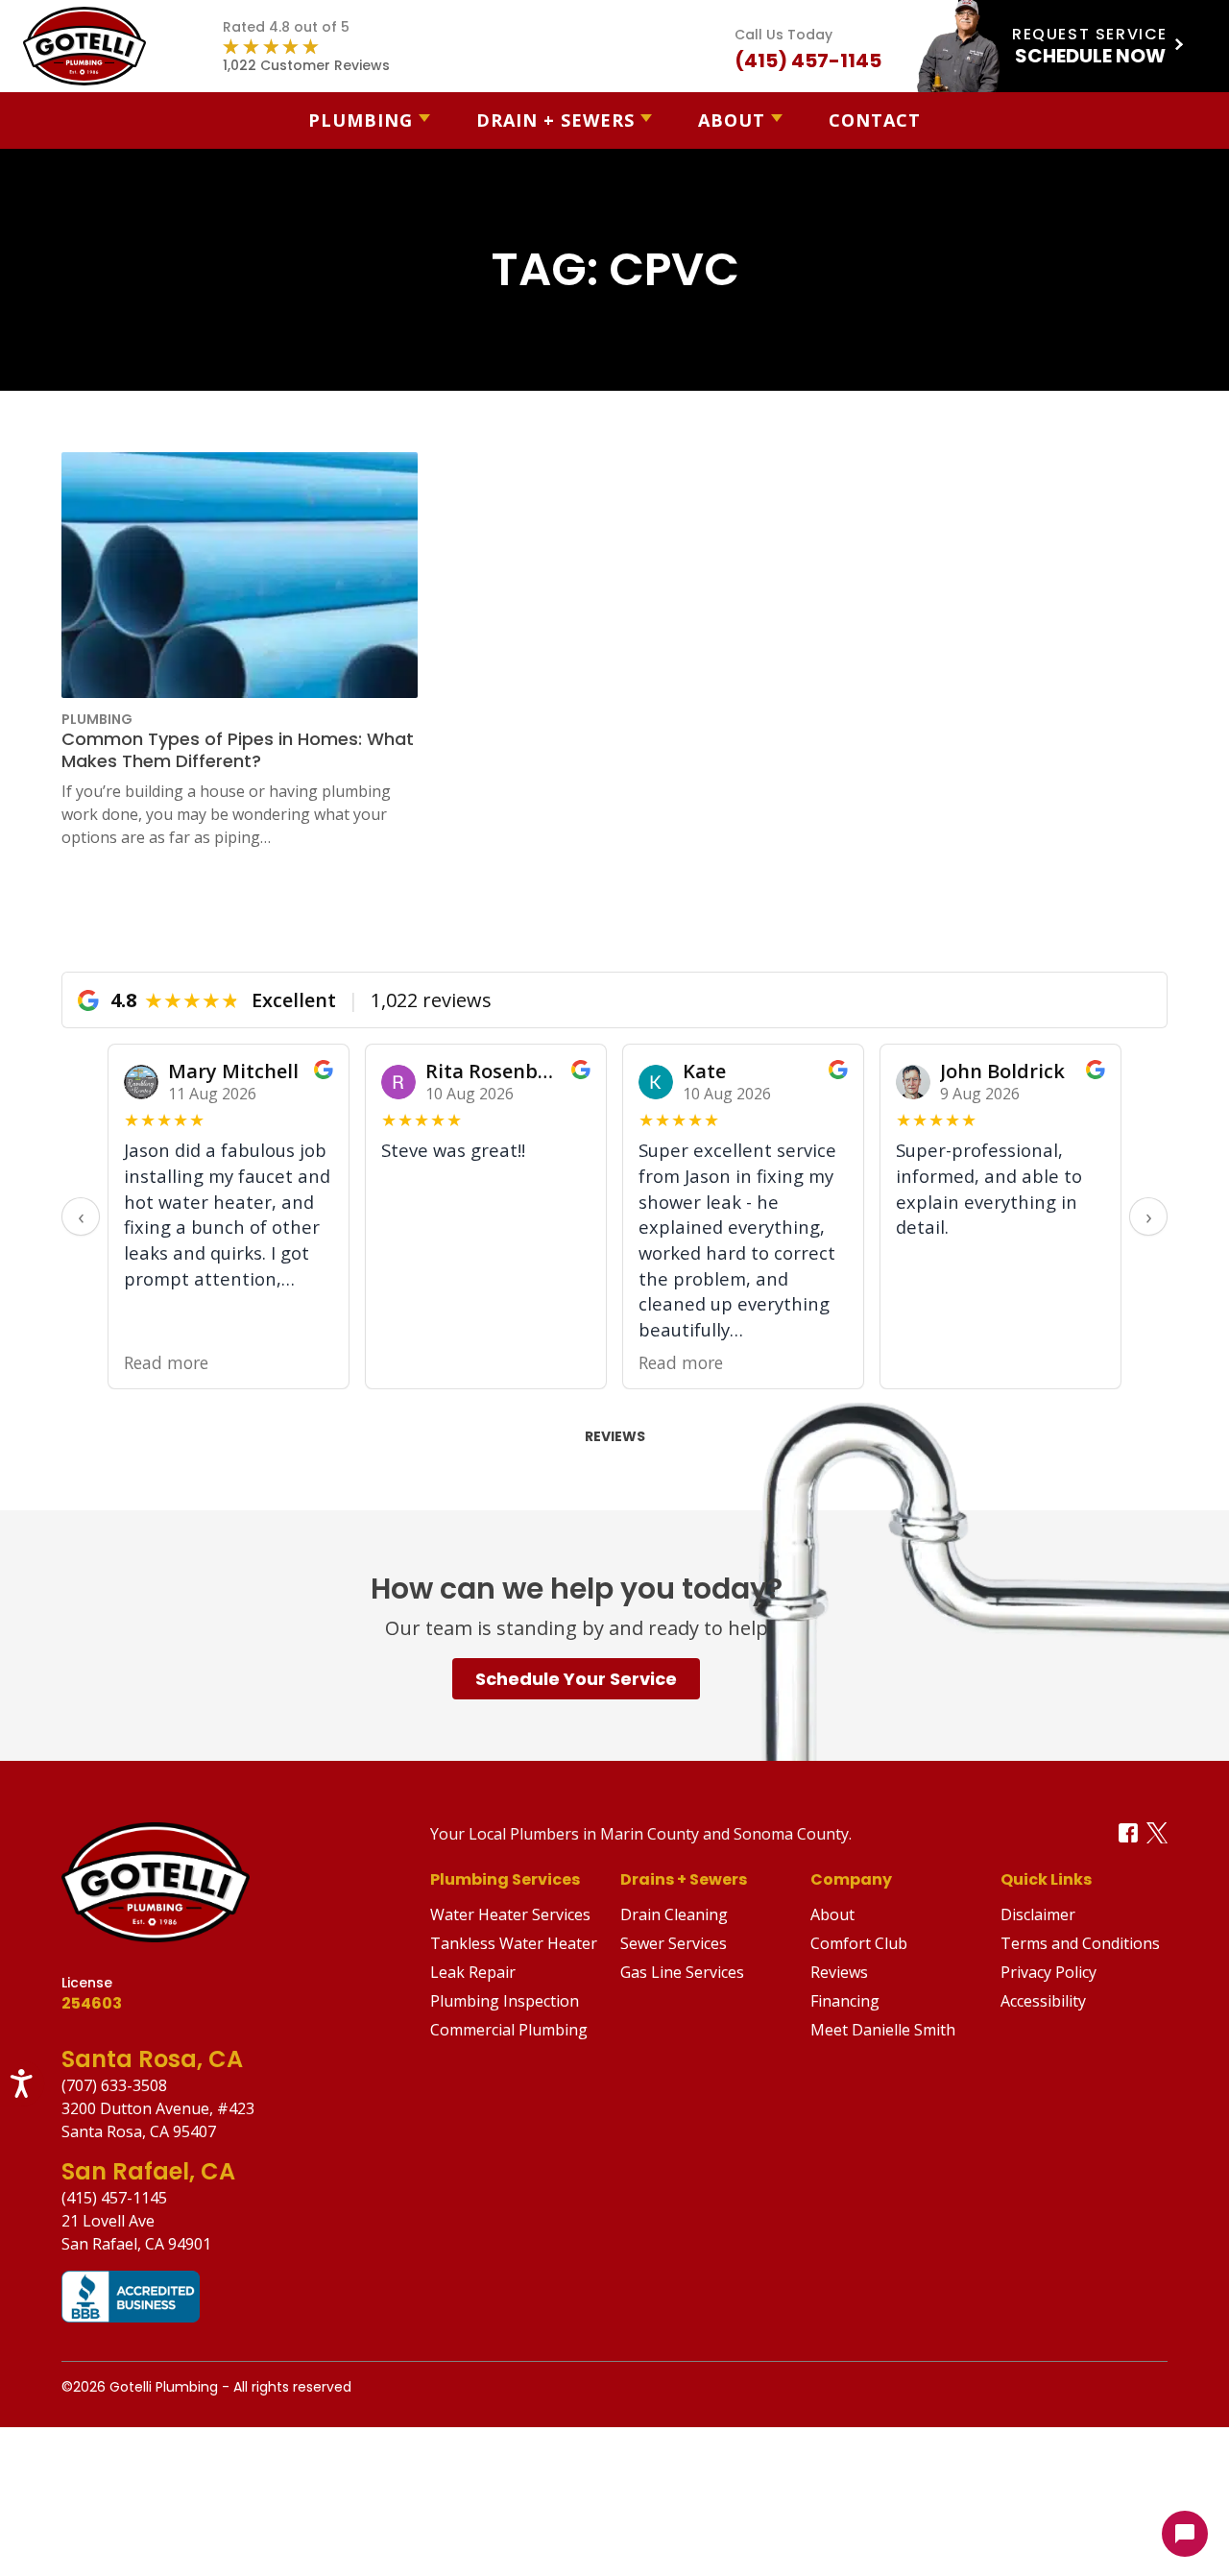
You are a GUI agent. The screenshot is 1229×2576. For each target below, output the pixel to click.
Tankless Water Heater (514, 1943)
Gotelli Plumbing (164, 2387)
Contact (875, 120)
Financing (845, 2001)
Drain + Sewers (555, 120)
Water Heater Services (510, 1914)
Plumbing (361, 120)
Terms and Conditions (1080, 1943)
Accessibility (1043, 2001)
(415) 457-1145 (114, 2198)
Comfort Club (859, 1943)
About (732, 120)
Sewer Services (674, 1943)
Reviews (615, 1436)
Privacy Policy (1048, 1972)
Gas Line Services (682, 1972)
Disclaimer (1038, 1914)
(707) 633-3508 (114, 2085)
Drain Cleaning (674, 1914)
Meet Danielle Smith (883, 2030)
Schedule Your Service (576, 1679)
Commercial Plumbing (509, 2030)
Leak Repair (473, 1972)
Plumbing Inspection (505, 2001)
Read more (166, 1363)
